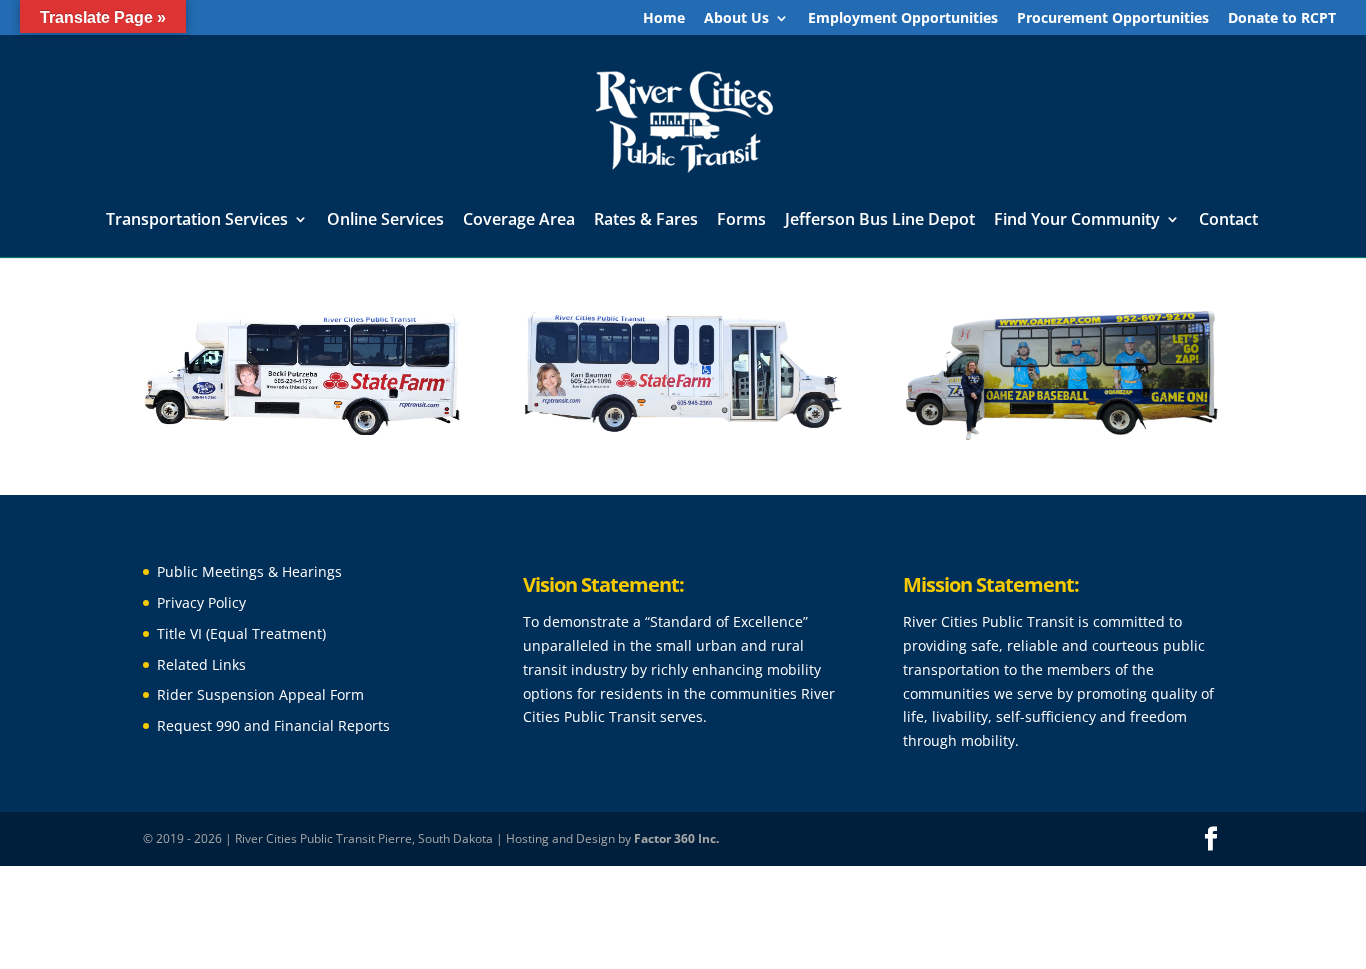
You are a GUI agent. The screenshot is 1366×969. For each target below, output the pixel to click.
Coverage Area (519, 221)
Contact (1228, 221)
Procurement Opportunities (1113, 19)
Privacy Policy (201, 602)
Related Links (201, 664)
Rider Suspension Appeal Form (260, 694)
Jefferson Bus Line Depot (880, 221)
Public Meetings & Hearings (249, 571)
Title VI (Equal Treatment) (241, 633)
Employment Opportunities (903, 19)
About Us (736, 19)
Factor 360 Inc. (676, 838)
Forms (741, 221)
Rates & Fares (646, 221)
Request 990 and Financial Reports (273, 725)
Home (664, 19)
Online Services (385, 221)
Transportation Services (197, 221)
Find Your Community (1077, 221)
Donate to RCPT (1282, 19)
